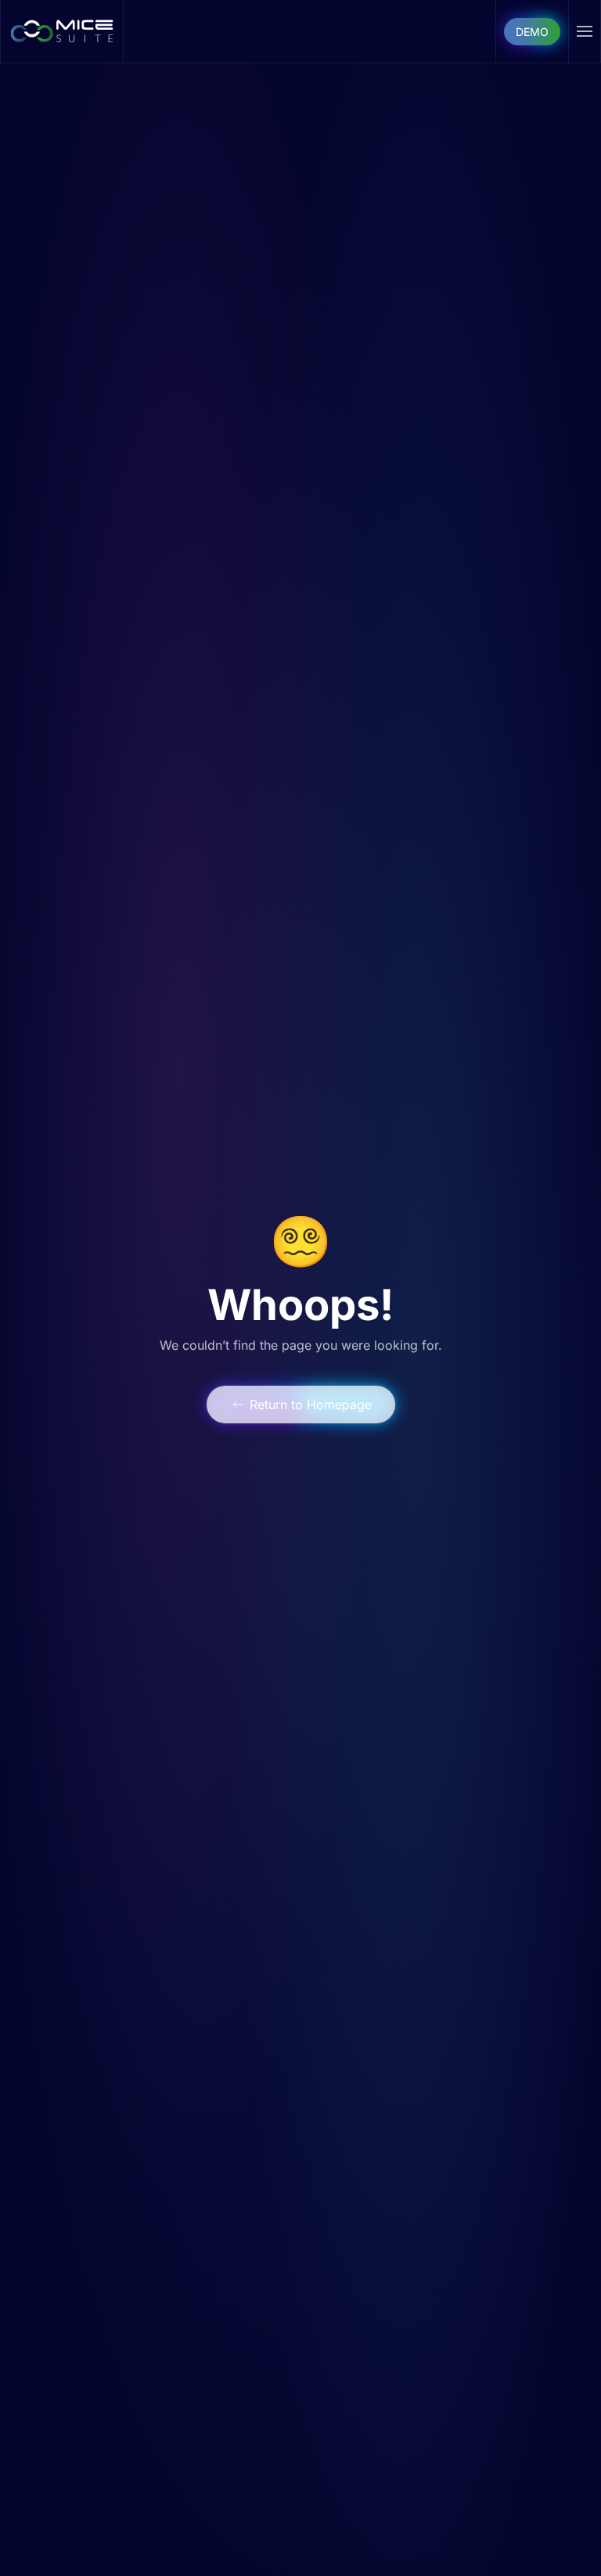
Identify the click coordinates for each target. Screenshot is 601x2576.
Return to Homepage (311, 1405)
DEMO (532, 32)
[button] (585, 31)
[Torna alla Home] (62, 31)
